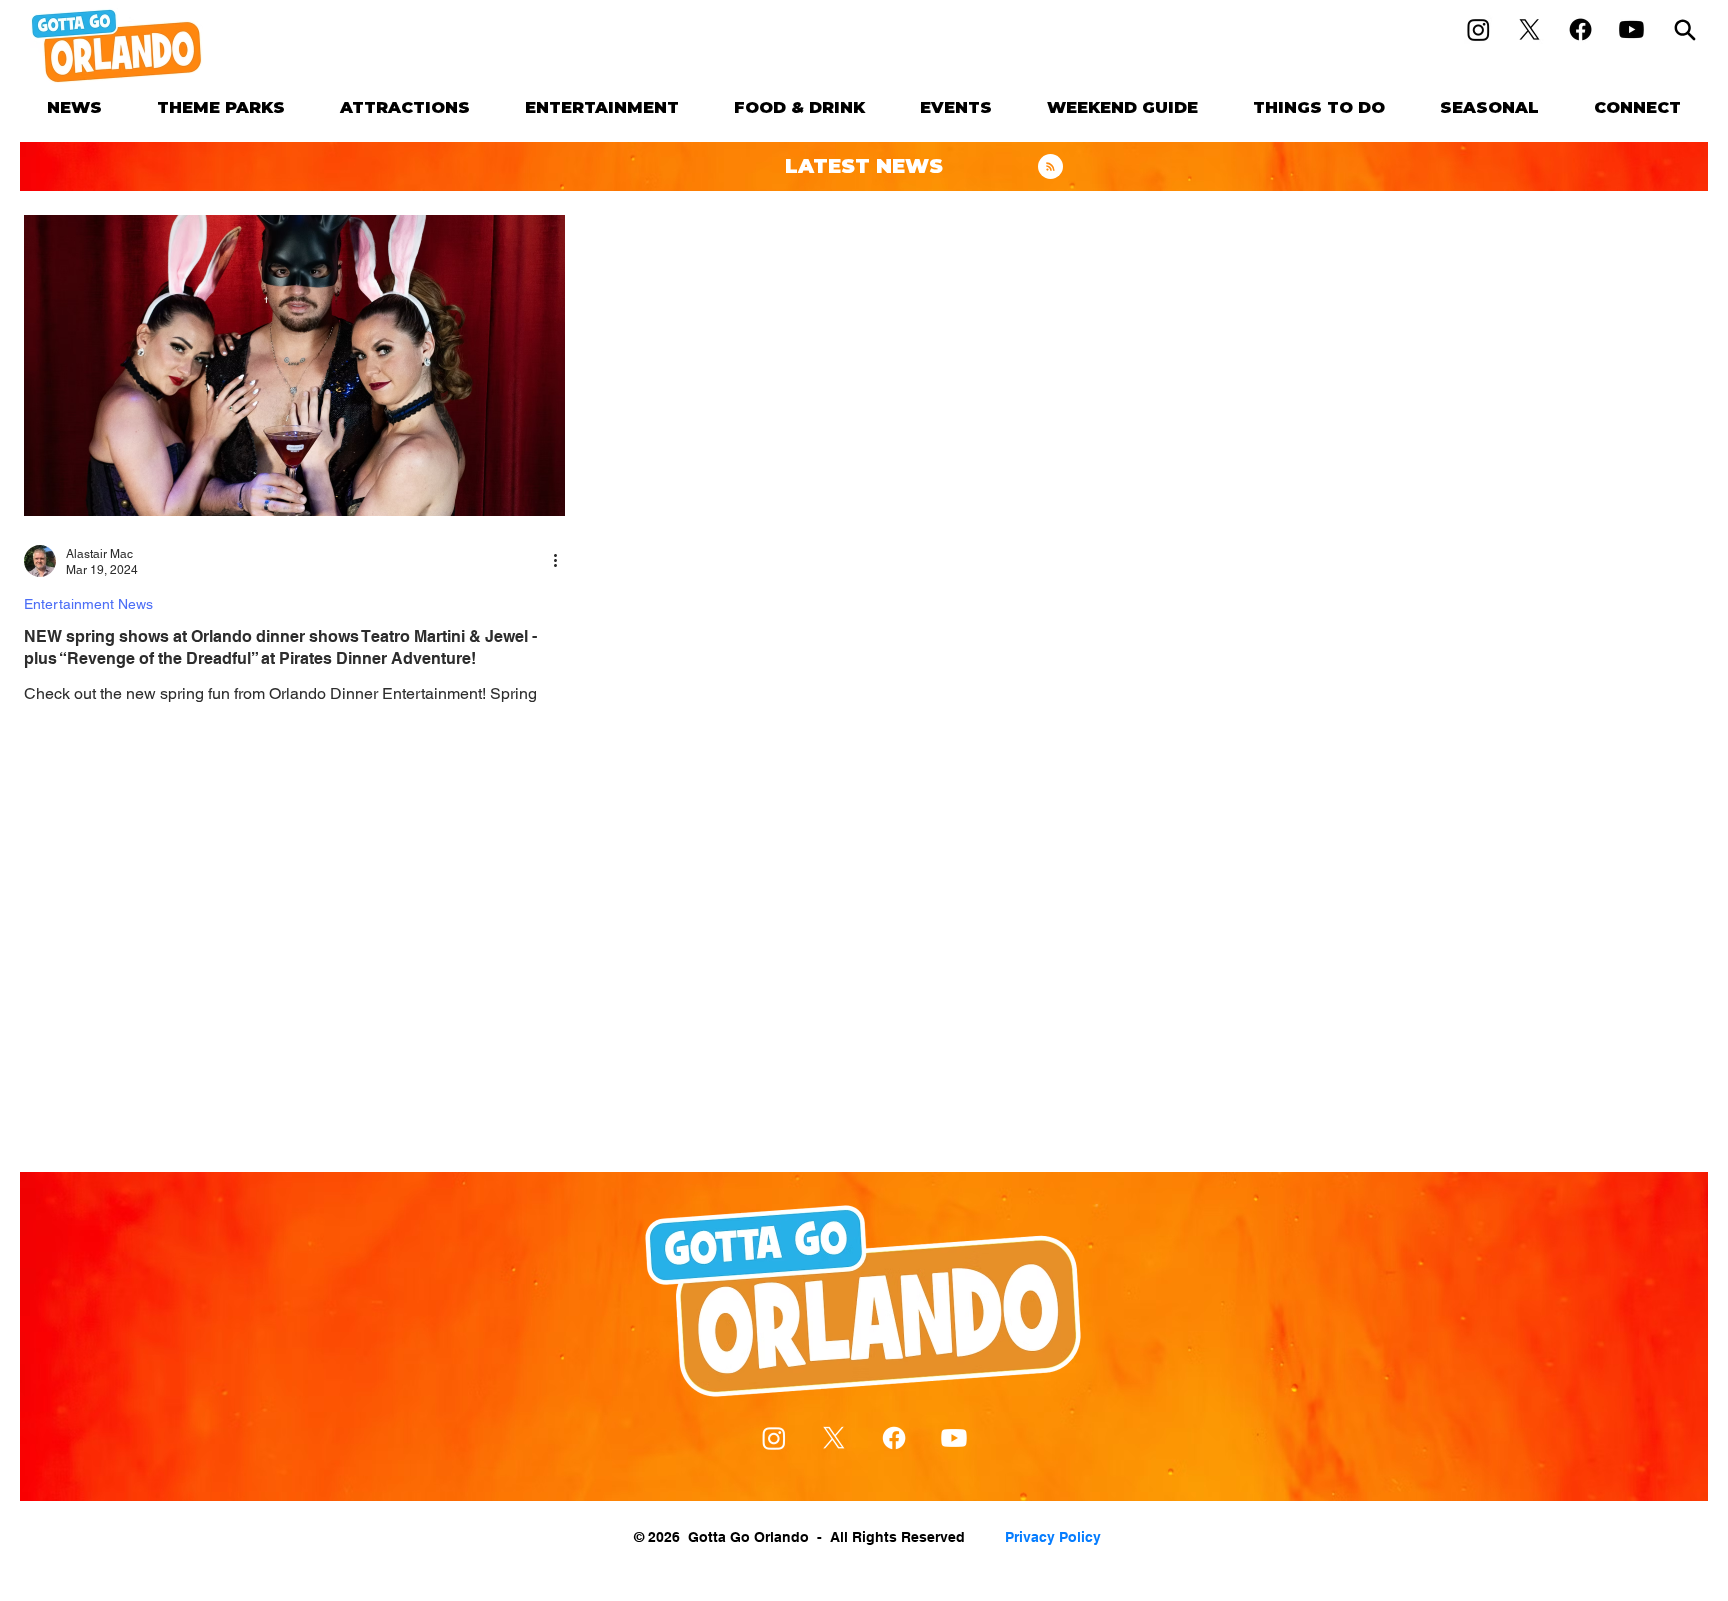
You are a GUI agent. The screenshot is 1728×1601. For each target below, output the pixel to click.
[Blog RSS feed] (1050, 167)
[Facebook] (1580, 29)
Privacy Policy (1053, 1537)
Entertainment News (88, 604)
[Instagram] (1478, 29)
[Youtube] (1631, 29)
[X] (1529, 29)
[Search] (1685, 29)
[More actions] (562, 561)
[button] (221, 107)
